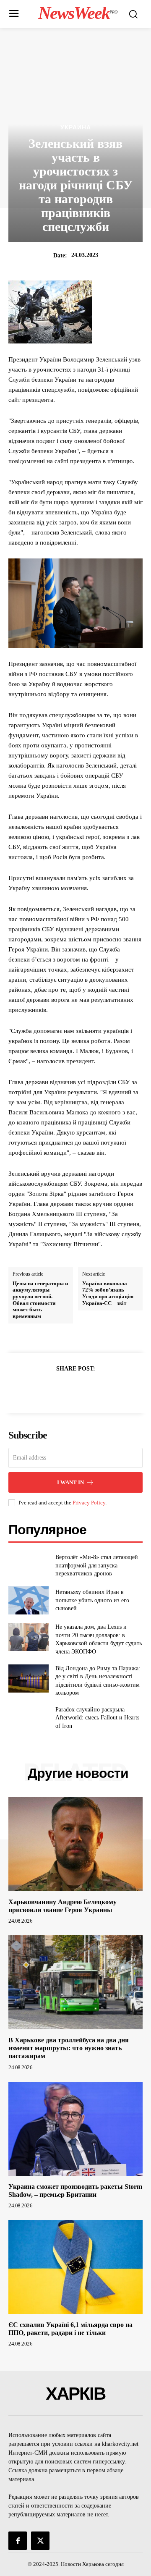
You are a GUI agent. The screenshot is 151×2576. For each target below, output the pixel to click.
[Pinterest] (85, 1389)
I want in (70, 1482)
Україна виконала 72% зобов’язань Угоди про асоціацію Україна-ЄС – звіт (108, 1293)
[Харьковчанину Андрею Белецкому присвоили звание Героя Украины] (75, 1844)
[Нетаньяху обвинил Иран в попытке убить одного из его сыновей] (29, 1600)
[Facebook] (47, 1389)
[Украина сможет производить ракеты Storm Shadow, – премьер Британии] (75, 2129)
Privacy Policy (89, 1503)
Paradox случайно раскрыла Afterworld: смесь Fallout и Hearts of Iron (97, 1718)
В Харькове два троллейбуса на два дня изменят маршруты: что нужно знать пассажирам (69, 2048)
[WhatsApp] (104, 1389)
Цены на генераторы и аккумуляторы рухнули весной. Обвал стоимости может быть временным (40, 1300)
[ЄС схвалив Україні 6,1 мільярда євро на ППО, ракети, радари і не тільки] (75, 2267)
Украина (76, 127)
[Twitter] (66, 1389)
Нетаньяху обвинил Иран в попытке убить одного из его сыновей (92, 1600)
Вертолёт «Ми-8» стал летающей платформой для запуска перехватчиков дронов (97, 1565)
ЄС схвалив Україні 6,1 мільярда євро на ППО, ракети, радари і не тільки (70, 2329)
